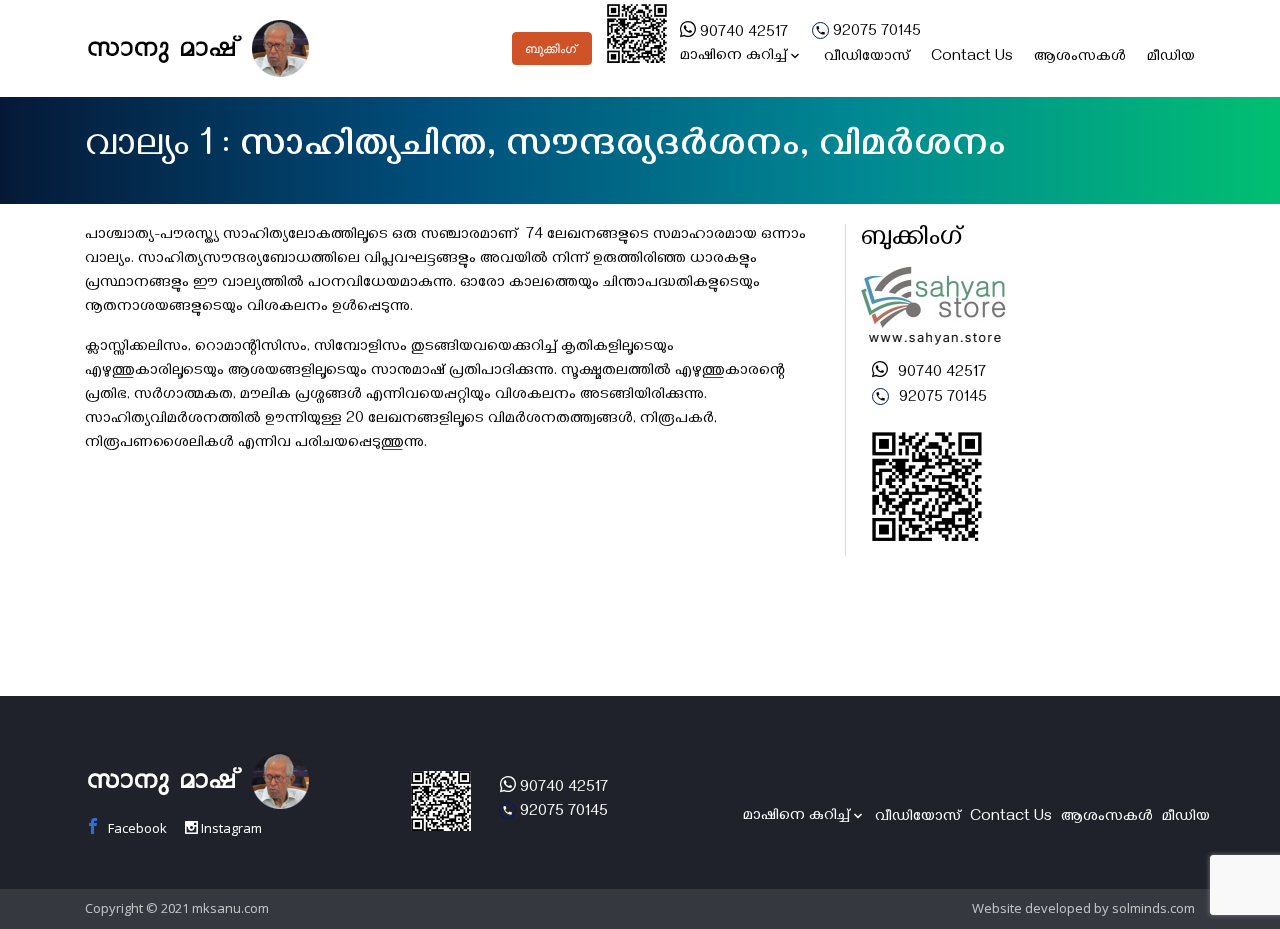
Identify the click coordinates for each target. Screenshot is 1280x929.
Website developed (1031, 908)
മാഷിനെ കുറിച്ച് (733, 57)
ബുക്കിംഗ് (550, 49)
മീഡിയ (1171, 58)
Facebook (136, 828)
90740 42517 (742, 34)
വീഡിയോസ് (867, 58)
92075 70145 (875, 33)
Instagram (230, 828)
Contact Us (972, 58)
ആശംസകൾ (1080, 58)
